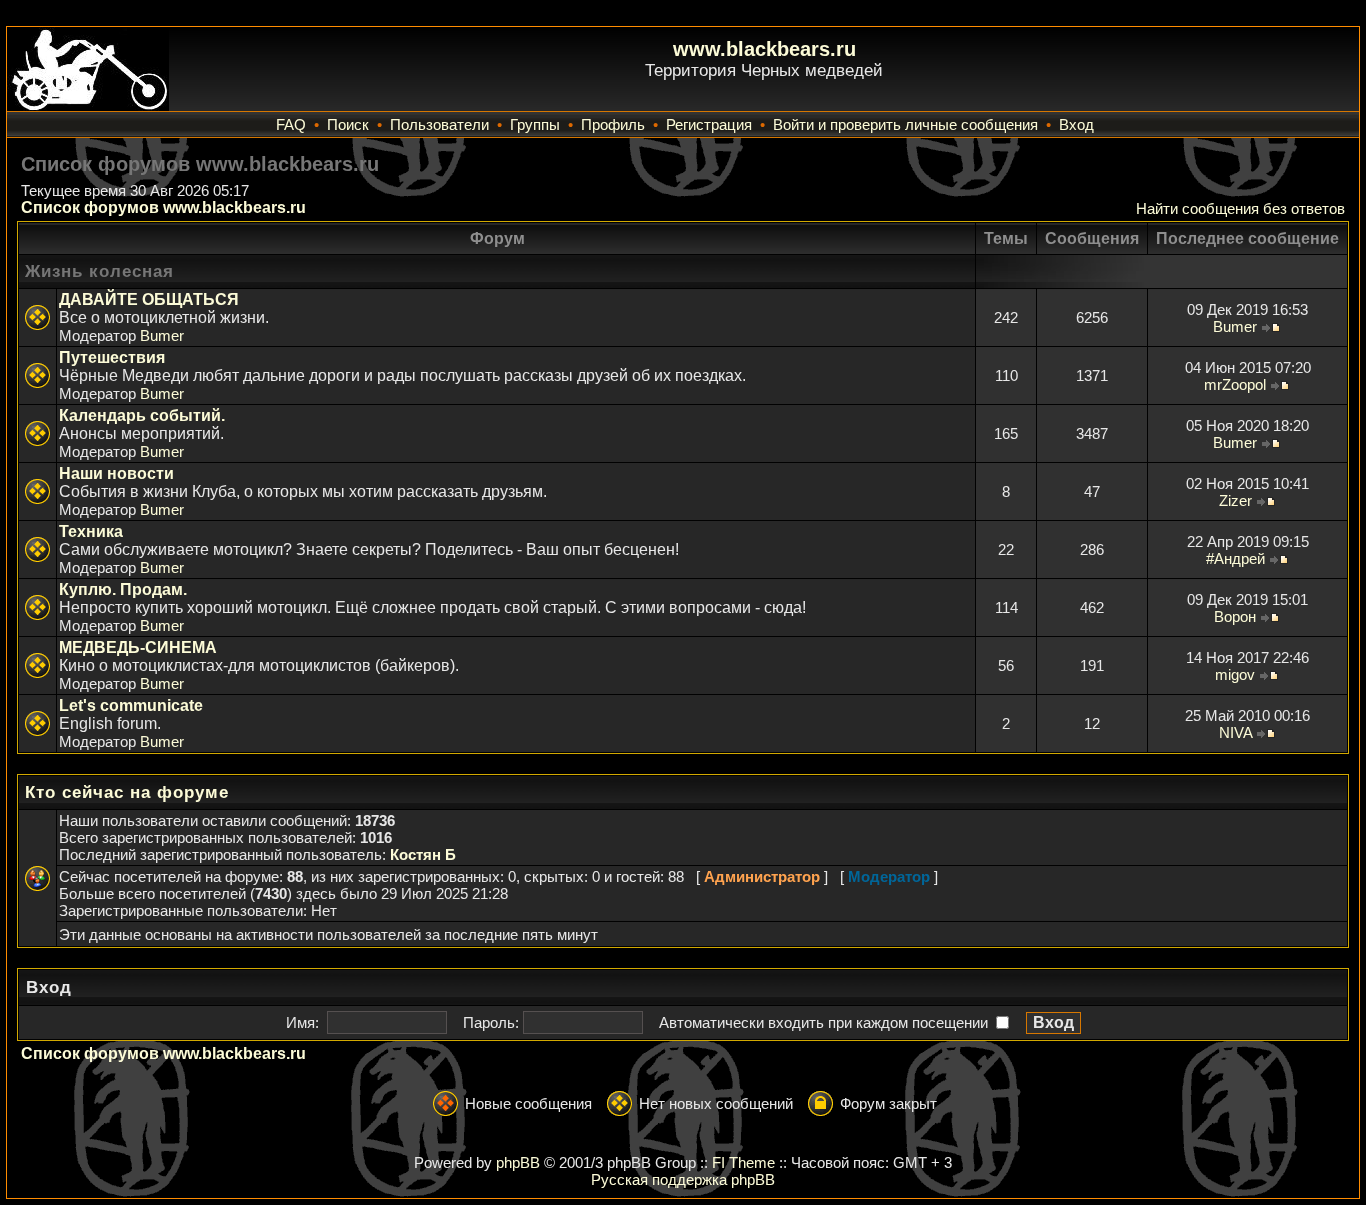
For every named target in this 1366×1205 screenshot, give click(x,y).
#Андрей (1235, 558)
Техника (91, 531)
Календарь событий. (142, 415)
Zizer (1235, 500)
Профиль (613, 124)
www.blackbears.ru (764, 49)
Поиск (348, 124)
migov (1235, 674)
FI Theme (743, 1162)
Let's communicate (131, 705)
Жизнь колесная (99, 271)
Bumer (162, 335)
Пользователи (439, 124)
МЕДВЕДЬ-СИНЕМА (138, 647)
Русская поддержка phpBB (683, 1179)
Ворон (1235, 616)
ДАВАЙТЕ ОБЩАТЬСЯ (149, 299)
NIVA (1235, 732)
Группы (535, 124)
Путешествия (112, 357)
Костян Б (423, 854)
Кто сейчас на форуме (127, 792)
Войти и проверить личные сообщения (905, 124)
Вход (1076, 124)
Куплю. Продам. (123, 589)
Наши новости (116, 473)
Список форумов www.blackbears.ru (163, 207)
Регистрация (709, 124)
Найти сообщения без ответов (1240, 208)
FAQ (291, 124)
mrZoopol (1235, 384)
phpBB (518, 1162)
